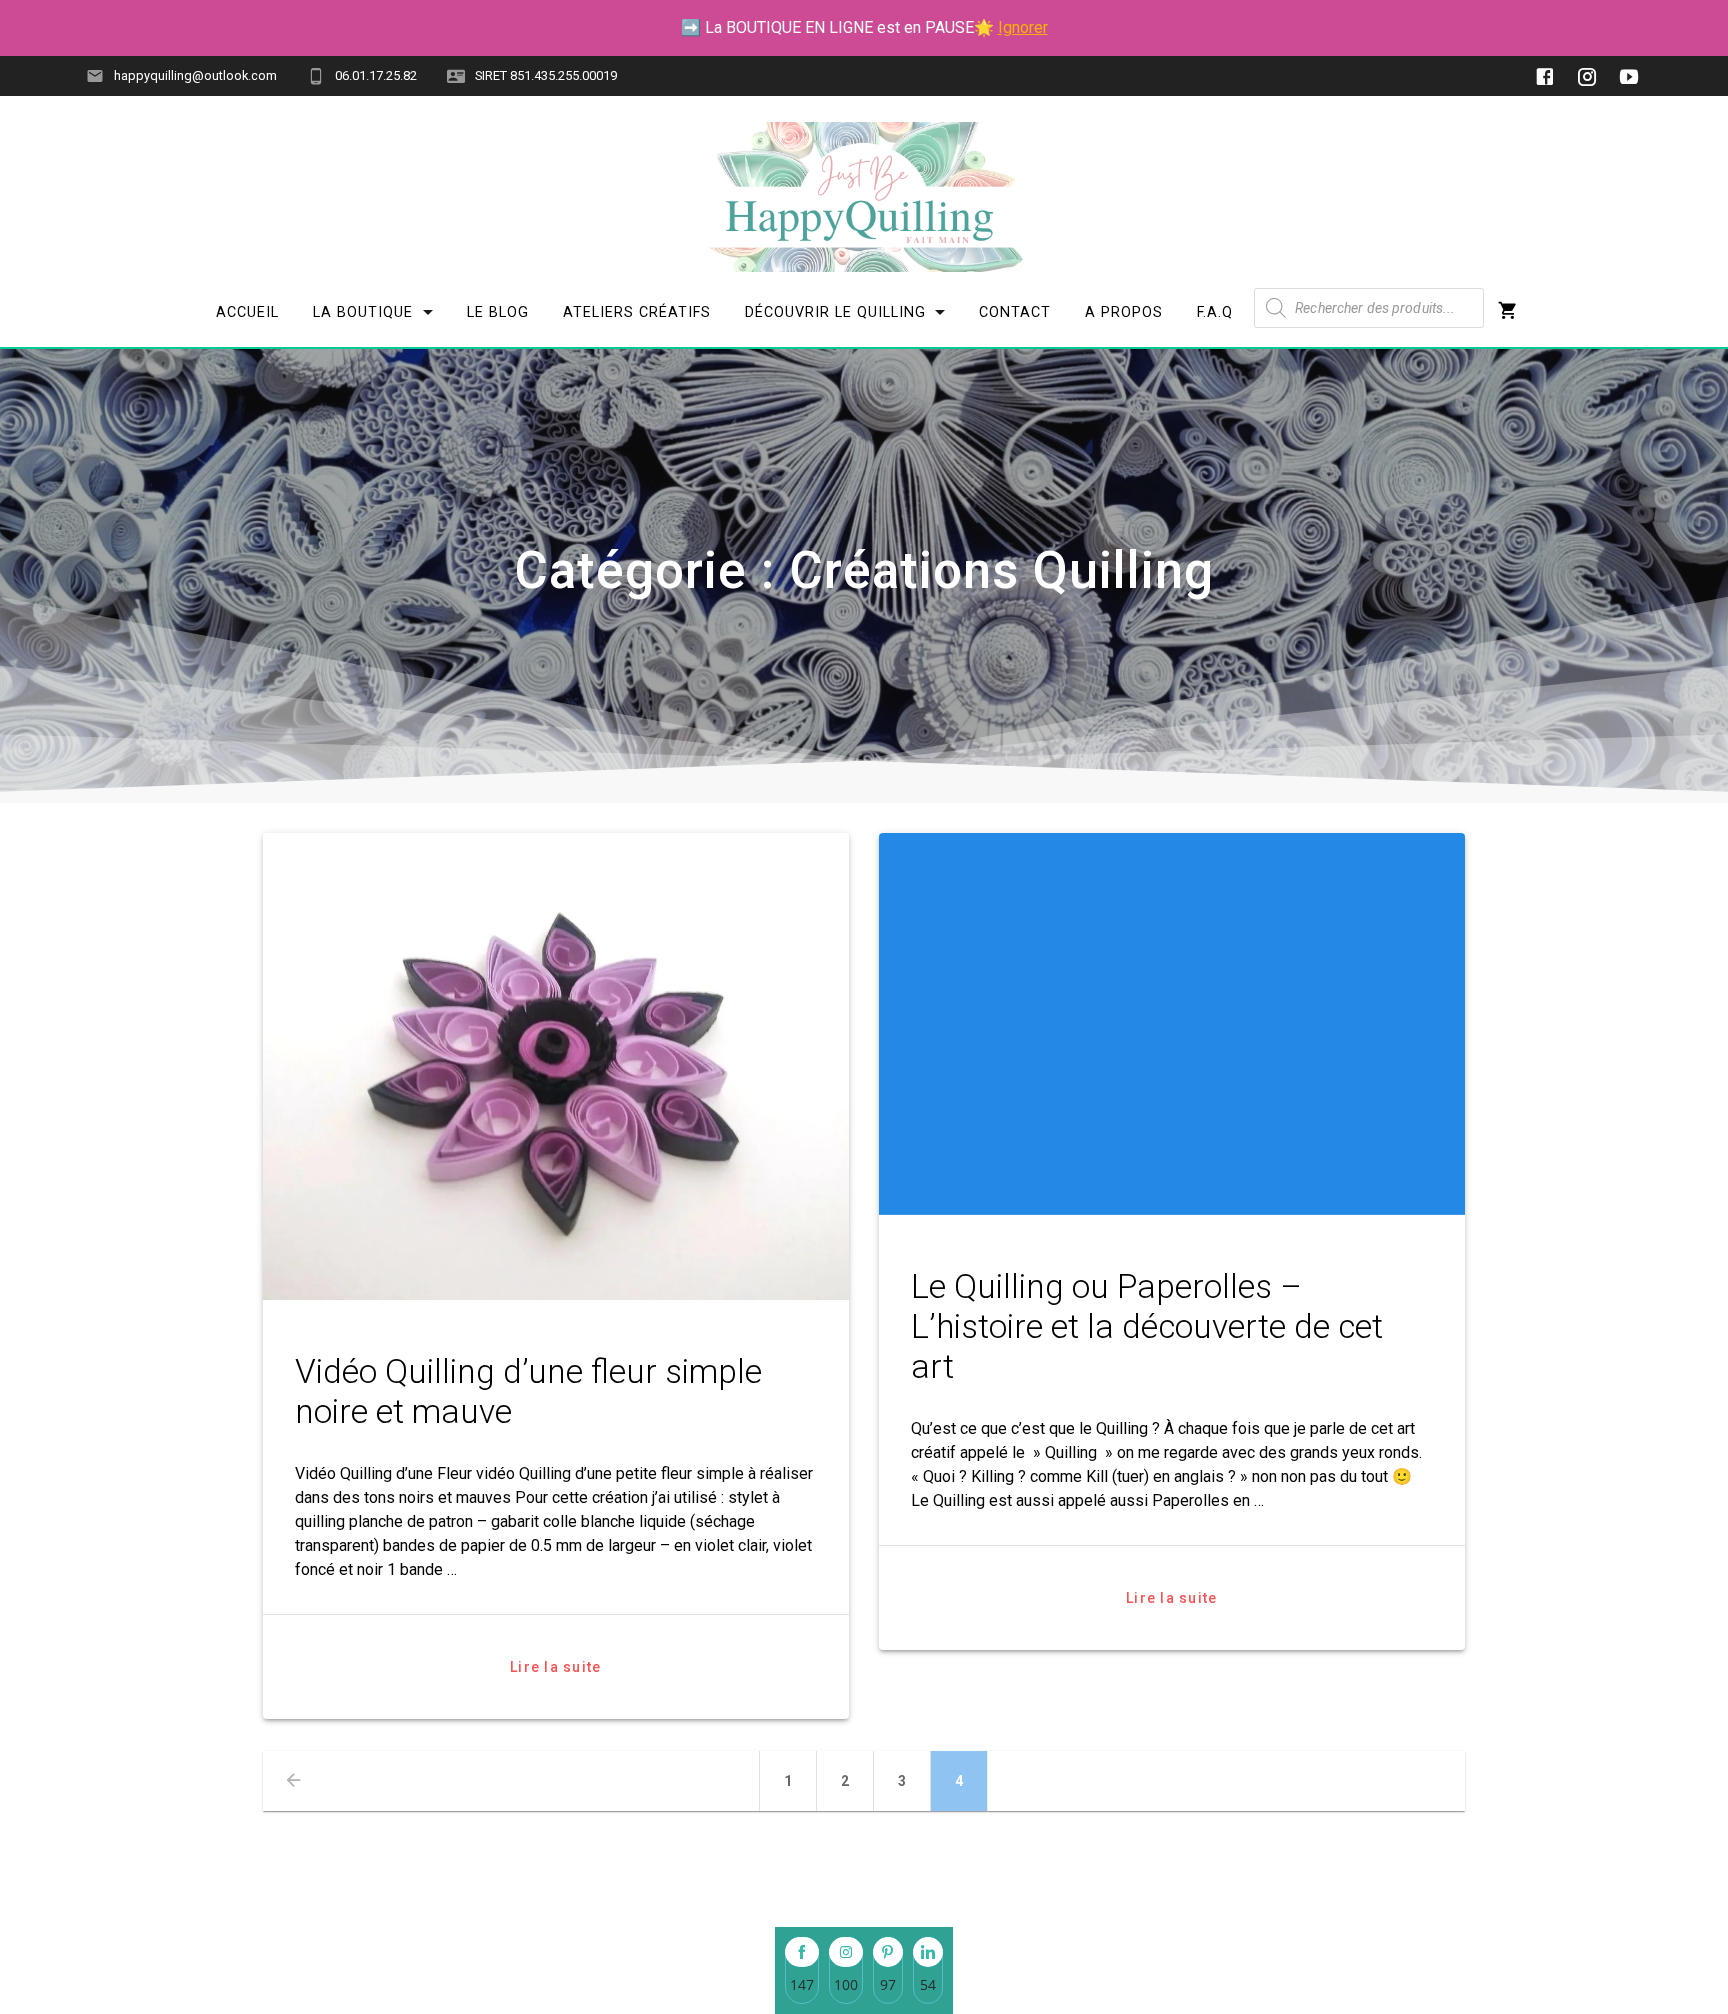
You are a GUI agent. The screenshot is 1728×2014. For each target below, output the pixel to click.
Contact (1015, 312)
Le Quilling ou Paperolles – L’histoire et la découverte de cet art (1147, 1326)
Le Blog (498, 312)
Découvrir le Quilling (834, 312)
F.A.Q (1215, 312)
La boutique (363, 312)
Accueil (247, 312)
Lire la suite (555, 1667)
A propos (1124, 312)
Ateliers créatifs (637, 312)
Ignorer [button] (1023, 27)
